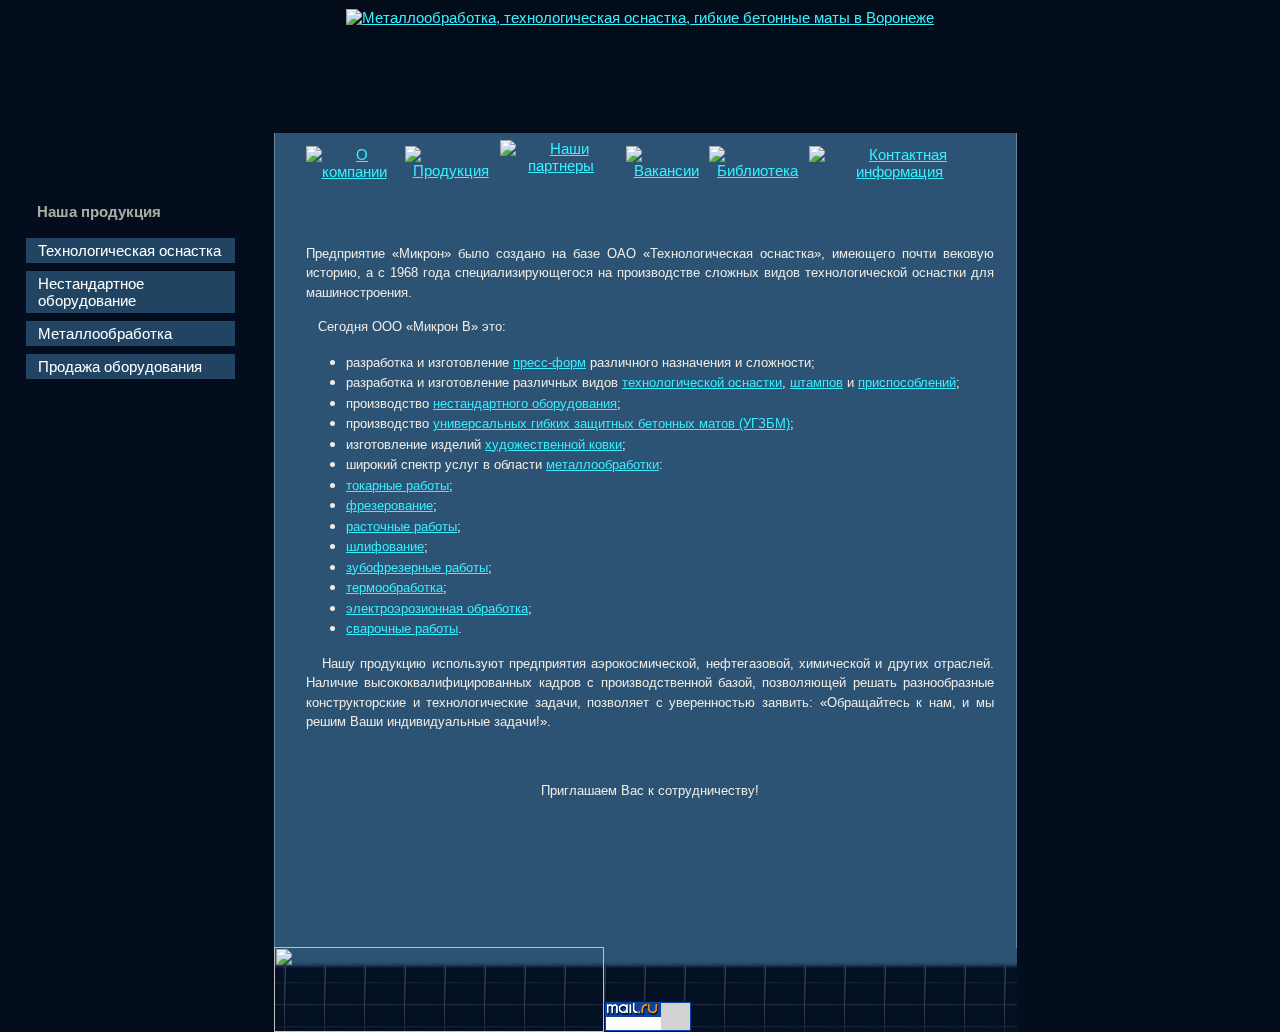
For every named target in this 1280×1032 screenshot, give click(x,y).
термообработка (394, 587)
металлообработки (602, 464)
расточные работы (401, 526)
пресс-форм (549, 362)
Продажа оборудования (120, 366)
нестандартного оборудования (525, 403)
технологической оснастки (702, 382)
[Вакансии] (666, 170)
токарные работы (397, 485)
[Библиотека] (757, 170)
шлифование (385, 546)
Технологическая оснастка (129, 250)
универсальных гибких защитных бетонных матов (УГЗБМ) (611, 423)
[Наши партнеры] (561, 165)
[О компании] (354, 171)
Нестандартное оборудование (91, 292)
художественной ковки (553, 444)
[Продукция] (451, 170)
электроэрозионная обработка (437, 608)
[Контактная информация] (900, 171)
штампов (816, 382)
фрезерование (389, 505)
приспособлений (907, 382)
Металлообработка (105, 333)
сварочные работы (402, 628)
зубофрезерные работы (417, 567)
